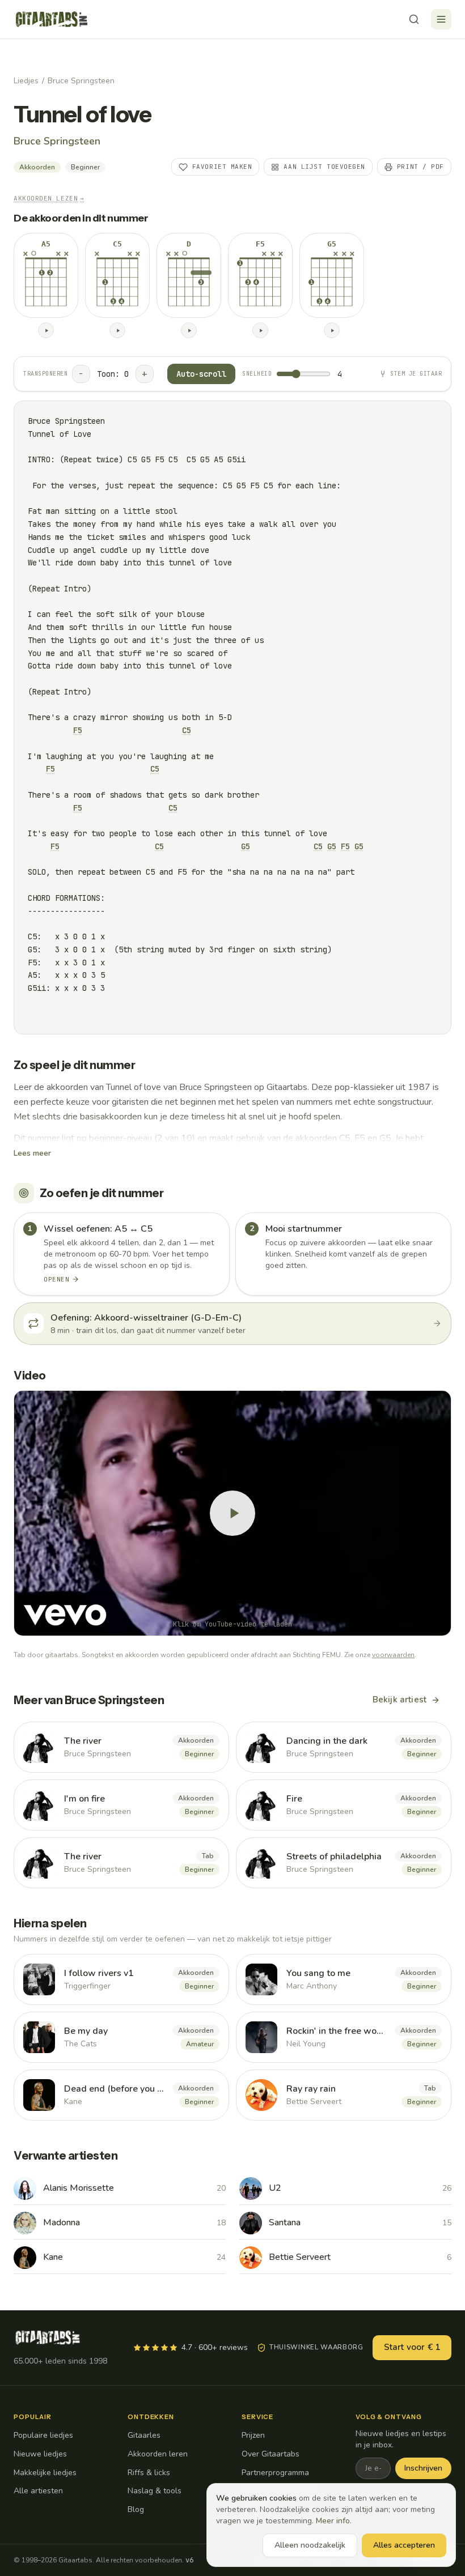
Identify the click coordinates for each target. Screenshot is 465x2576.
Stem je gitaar (416, 374)
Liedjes (26, 81)
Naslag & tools (155, 2491)
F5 (78, 730)
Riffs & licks (149, 2473)
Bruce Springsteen (81, 81)
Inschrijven (423, 2468)
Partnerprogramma (275, 2473)
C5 (187, 730)
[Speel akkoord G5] (332, 330)
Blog (136, 2509)
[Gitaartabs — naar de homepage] (52, 19)
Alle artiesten (38, 2491)
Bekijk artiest (400, 1700)
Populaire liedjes (43, 2435)
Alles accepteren (404, 2545)
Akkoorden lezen (49, 198)
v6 (189, 2560)
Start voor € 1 (412, 2347)
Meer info (333, 2521)
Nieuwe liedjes (40, 2454)
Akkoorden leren (158, 2454)
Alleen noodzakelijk (310, 2545)
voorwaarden (393, 1655)
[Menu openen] (441, 19)
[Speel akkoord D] (189, 330)
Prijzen (253, 2435)
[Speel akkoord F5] (260, 330)
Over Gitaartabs (270, 2454)
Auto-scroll (201, 374)
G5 (246, 846)
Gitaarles (144, 2435)
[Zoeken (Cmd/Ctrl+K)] (414, 19)
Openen (56, 1279)
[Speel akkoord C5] (117, 330)
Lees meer (32, 1153)
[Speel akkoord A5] (46, 330)
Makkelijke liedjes (45, 2473)
